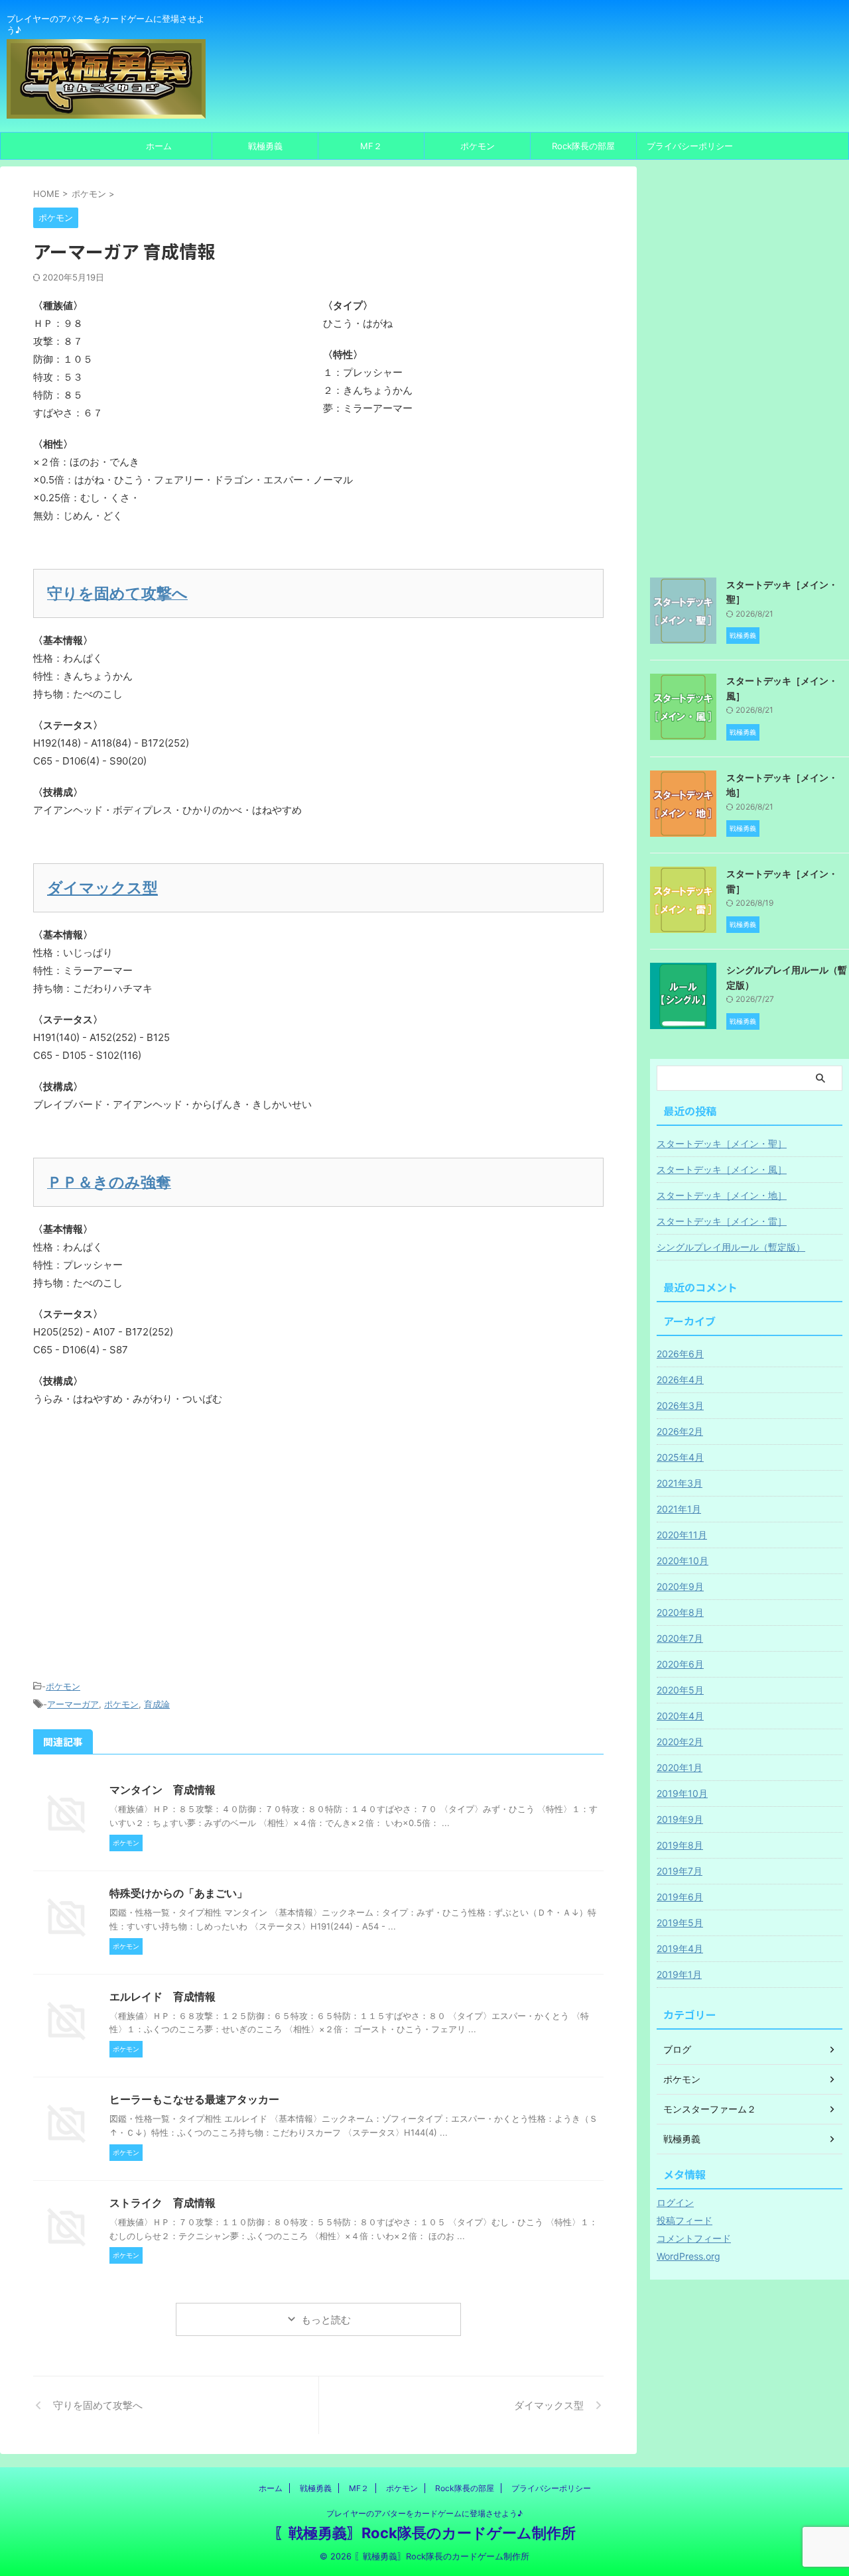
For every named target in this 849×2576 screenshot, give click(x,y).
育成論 (157, 1704)
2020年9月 (680, 1586)
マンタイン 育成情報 (163, 1790)
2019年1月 (679, 1974)
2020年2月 (680, 1742)
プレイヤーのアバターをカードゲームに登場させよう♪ (424, 2513)
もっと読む (326, 2320)
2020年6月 (680, 1664)
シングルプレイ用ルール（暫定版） (731, 1247)
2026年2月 (680, 1431)
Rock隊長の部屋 (583, 146)
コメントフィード (694, 2238)
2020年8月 (680, 1612)
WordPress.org (688, 2256)
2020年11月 (682, 1535)
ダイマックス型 (102, 888)
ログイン (675, 2202)
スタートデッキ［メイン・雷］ (722, 1221)
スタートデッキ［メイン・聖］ (722, 1143)
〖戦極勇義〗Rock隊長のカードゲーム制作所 (425, 2533)
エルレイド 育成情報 (163, 1996)
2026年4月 (680, 1380)
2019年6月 (680, 1897)
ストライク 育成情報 (163, 2203)
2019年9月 (680, 1819)
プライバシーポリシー (690, 146)
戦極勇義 (265, 146)
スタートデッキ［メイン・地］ (722, 1195)
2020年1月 (680, 1767)
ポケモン (478, 146)
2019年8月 (680, 1845)
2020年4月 (680, 1716)
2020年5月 (680, 1690)
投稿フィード (685, 2220)
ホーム (159, 146)
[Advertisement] (318, 1558)
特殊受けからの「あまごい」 (178, 1893)
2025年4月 (680, 1457)
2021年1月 (679, 1509)
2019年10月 (682, 1793)
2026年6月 (680, 1354)
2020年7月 (680, 1638)
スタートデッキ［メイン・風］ (722, 1169)
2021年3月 (680, 1483)
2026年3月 (680, 1405)
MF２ (371, 146)
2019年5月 (680, 1923)
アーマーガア (73, 1704)
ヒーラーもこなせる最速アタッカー (194, 2099)
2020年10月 (683, 1561)
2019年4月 (680, 1948)
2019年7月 (680, 1871)
